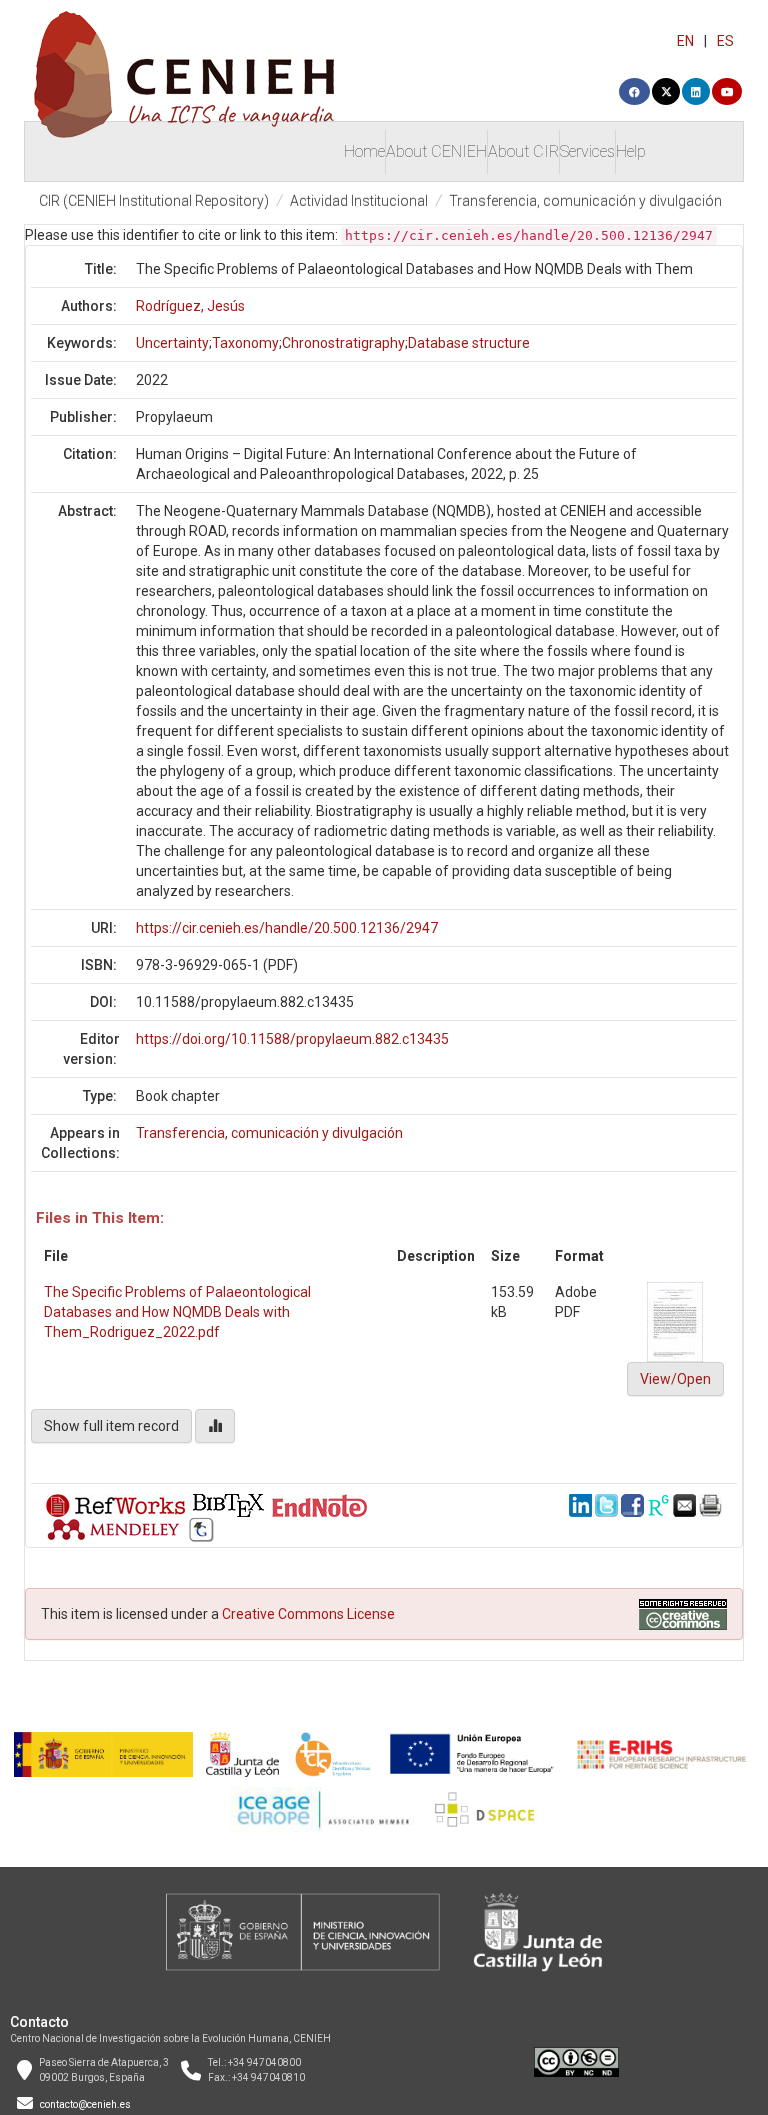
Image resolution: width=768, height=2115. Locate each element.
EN (685, 41)
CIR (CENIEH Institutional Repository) (154, 201)
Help (631, 151)
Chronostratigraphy (343, 343)
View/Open (675, 1379)
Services (587, 151)
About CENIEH (436, 151)
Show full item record (111, 1426)
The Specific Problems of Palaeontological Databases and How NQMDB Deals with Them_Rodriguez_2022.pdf (177, 1312)
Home (364, 151)
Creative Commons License (308, 1614)
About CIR (523, 151)
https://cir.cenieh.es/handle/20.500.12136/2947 (287, 928)
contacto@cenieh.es (85, 2104)
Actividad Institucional (359, 201)
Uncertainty (172, 343)
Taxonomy (245, 343)
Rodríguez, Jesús (190, 306)
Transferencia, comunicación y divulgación (585, 201)
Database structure (469, 343)
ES (725, 41)
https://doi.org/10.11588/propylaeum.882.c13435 (292, 1039)
